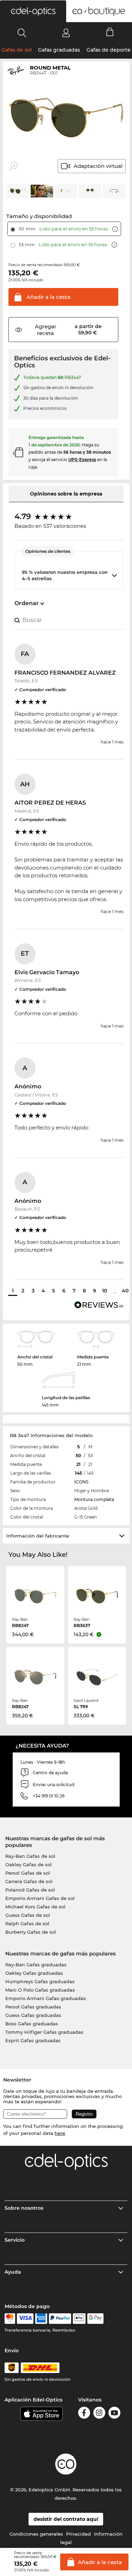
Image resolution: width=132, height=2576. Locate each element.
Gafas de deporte (109, 50)
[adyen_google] (96, 2319)
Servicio (15, 2240)
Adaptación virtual (98, 166)
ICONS (81, 1482)
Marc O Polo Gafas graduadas (40, 1990)
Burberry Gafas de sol (31, 1932)
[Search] (22, 33)
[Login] (66, 33)
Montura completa (94, 1499)
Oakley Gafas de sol (29, 1864)
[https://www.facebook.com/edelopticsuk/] (84, 2414)
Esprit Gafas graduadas (33, 2040)
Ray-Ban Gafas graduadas (36, 1965)
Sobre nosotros (24, 2208)
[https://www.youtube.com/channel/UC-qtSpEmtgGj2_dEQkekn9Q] (114, 2414)
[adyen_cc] (10, 2319)
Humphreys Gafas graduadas (40, 1981)
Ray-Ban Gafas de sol (30, 1856)
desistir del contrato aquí (66, 2519)
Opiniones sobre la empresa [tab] (66, 494)
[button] (33, 11)
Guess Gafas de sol (28, 1915)
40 (125, 1291)
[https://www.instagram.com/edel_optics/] (99, 2414)
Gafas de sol (17, 50)
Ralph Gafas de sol (27, 1923)
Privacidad (78, 2534)
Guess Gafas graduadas (33, 2015)
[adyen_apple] (79, 2319)
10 (105, 1291)
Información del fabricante (38, 1536)
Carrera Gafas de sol (29, 1881)
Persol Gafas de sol (28, 1873)
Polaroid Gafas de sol (30, 1890)
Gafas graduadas (59, 50)
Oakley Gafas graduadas (34, 1973)
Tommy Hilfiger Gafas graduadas (44, 2032)
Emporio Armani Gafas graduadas (46, 1998)
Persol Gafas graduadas (33, 2007)
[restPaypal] (60, 2319)
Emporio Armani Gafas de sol (40, 1898)
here (60, 2133)
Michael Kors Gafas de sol (35, 1907)
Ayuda (13, 2272)
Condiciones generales (36, 2534)
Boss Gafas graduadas (32, 2024)
